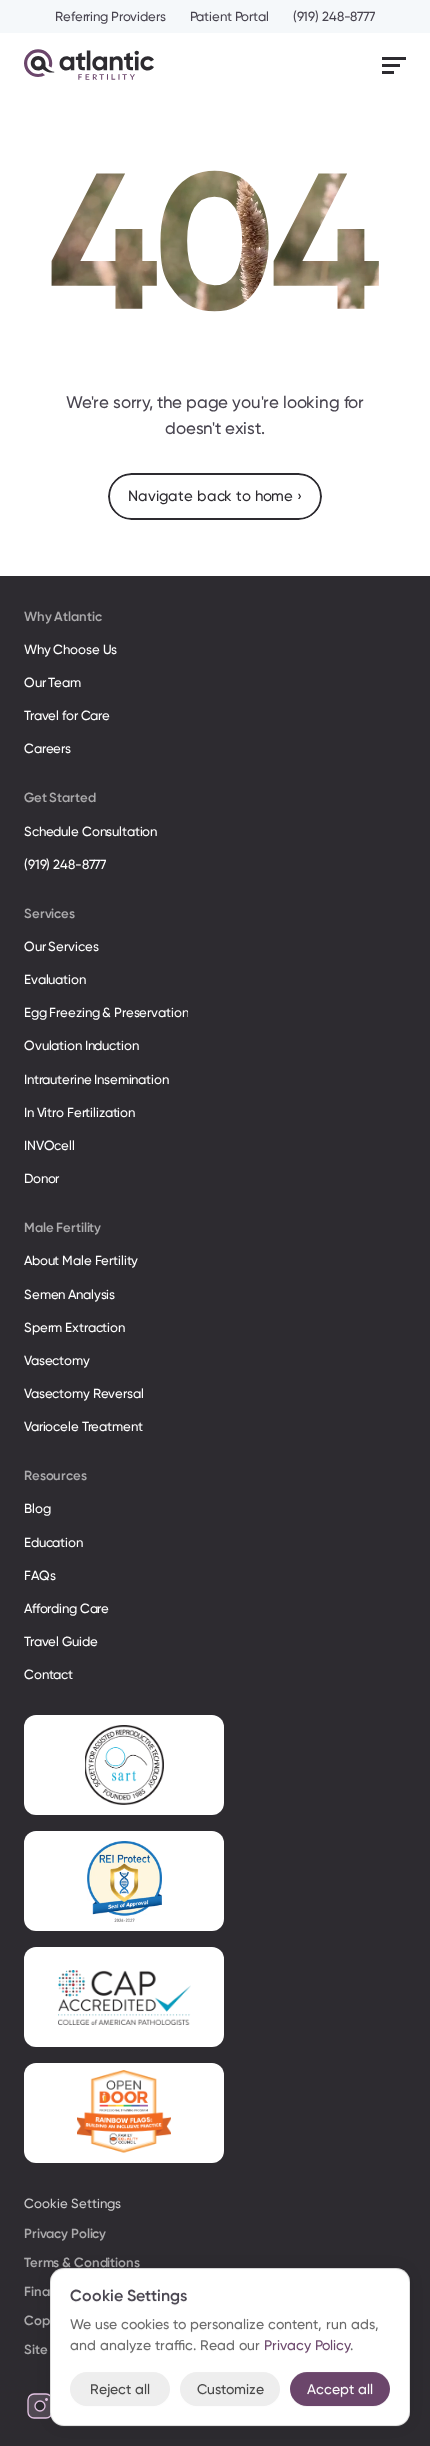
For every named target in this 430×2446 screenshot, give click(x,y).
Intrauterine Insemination (96, 1079)
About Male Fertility (81, 1260)
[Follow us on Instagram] (40, 2406)
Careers (47, 748)
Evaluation (55, 979)
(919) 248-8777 (334, 16)
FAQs (39, 1575)
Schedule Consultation (90, 831)
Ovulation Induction (81, 1045)
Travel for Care (67, 715)
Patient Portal (229, 16)
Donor (41, 1178)
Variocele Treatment (84, 1426)
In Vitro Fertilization (79, 1112)
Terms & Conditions (82, 2262)
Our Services (61, 946)
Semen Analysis (69, 1294)
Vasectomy (57, 1360)
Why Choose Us (70, 649)
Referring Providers (110, 16)
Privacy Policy (65, 2233)
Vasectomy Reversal (84, 1393)
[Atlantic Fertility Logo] (89, 64)
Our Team (52, 682)
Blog (37, 1508)
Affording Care (66, 1608)
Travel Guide (60, 1641)
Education (53, 1542)
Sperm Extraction (74, 1327)
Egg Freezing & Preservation (106, 1012)
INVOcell (49, 1145)
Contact (48, 1674)
